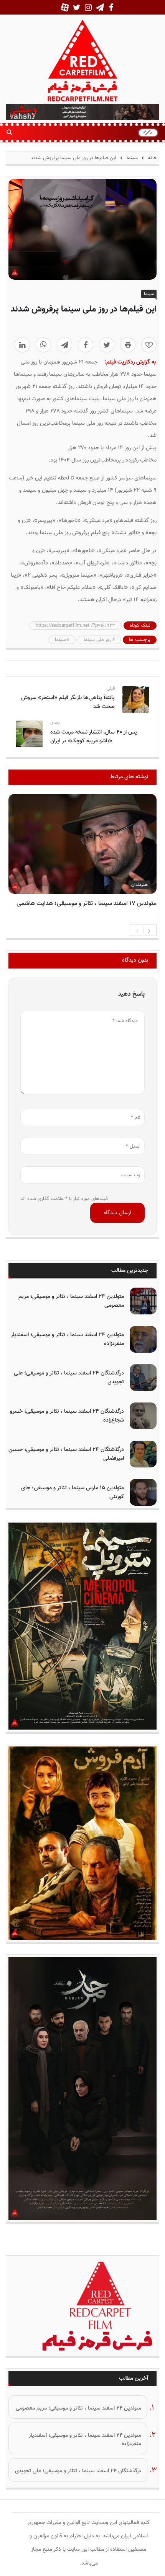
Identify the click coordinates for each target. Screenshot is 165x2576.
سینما (132, 158)
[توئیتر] (107, 345)
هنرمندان (139, 885)
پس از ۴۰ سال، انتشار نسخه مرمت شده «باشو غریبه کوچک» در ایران (94, 737)
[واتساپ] (43, 345)
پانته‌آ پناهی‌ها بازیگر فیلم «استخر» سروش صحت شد (68, 702)
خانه (152, 158)
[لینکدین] (22, 345)
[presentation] (137, 930)
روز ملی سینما (97, 640)
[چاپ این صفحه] (128, 345)
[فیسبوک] (86, 345)
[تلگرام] (64, 345)
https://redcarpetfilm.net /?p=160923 (76, 626)
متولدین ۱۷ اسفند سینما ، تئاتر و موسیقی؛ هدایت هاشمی (87, 904)
